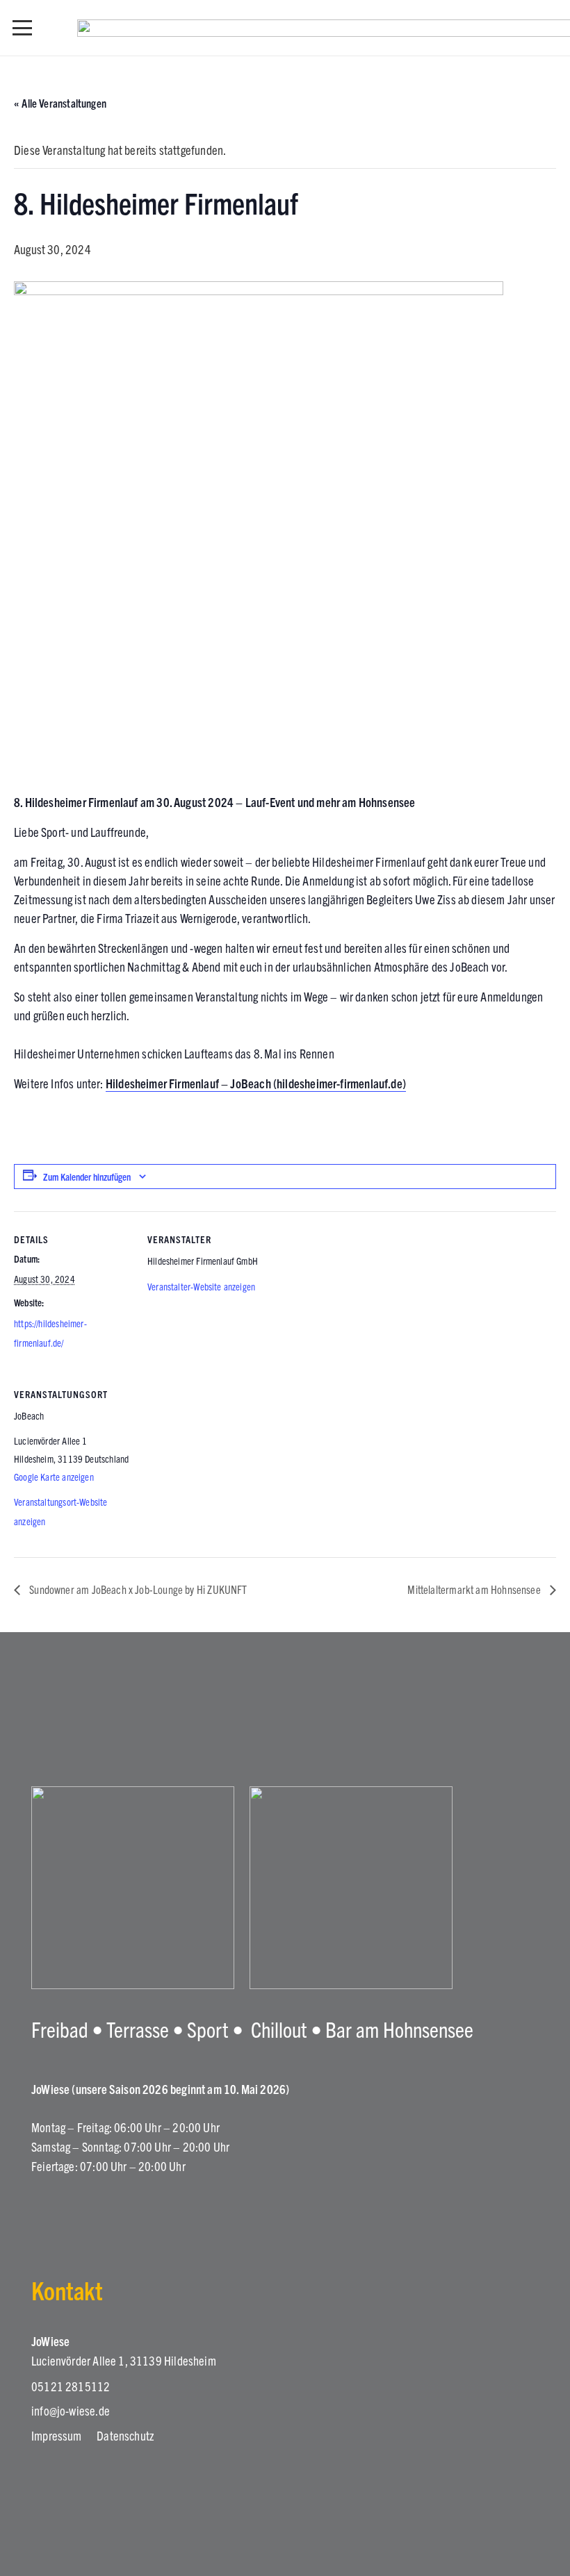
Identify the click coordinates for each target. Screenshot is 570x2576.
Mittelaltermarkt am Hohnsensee (475, 1589)
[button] (23, 28)
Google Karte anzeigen (54, 1477)
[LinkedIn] (115, 2213)
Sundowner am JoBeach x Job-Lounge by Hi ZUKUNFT (137, 1589)
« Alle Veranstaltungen (60, 103)
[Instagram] (40, 2214)
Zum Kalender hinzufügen (87, 1177)
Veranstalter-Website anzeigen (201, 1286)
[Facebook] (78, 2213)
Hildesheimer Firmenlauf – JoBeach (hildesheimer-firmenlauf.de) (256, 1083)
